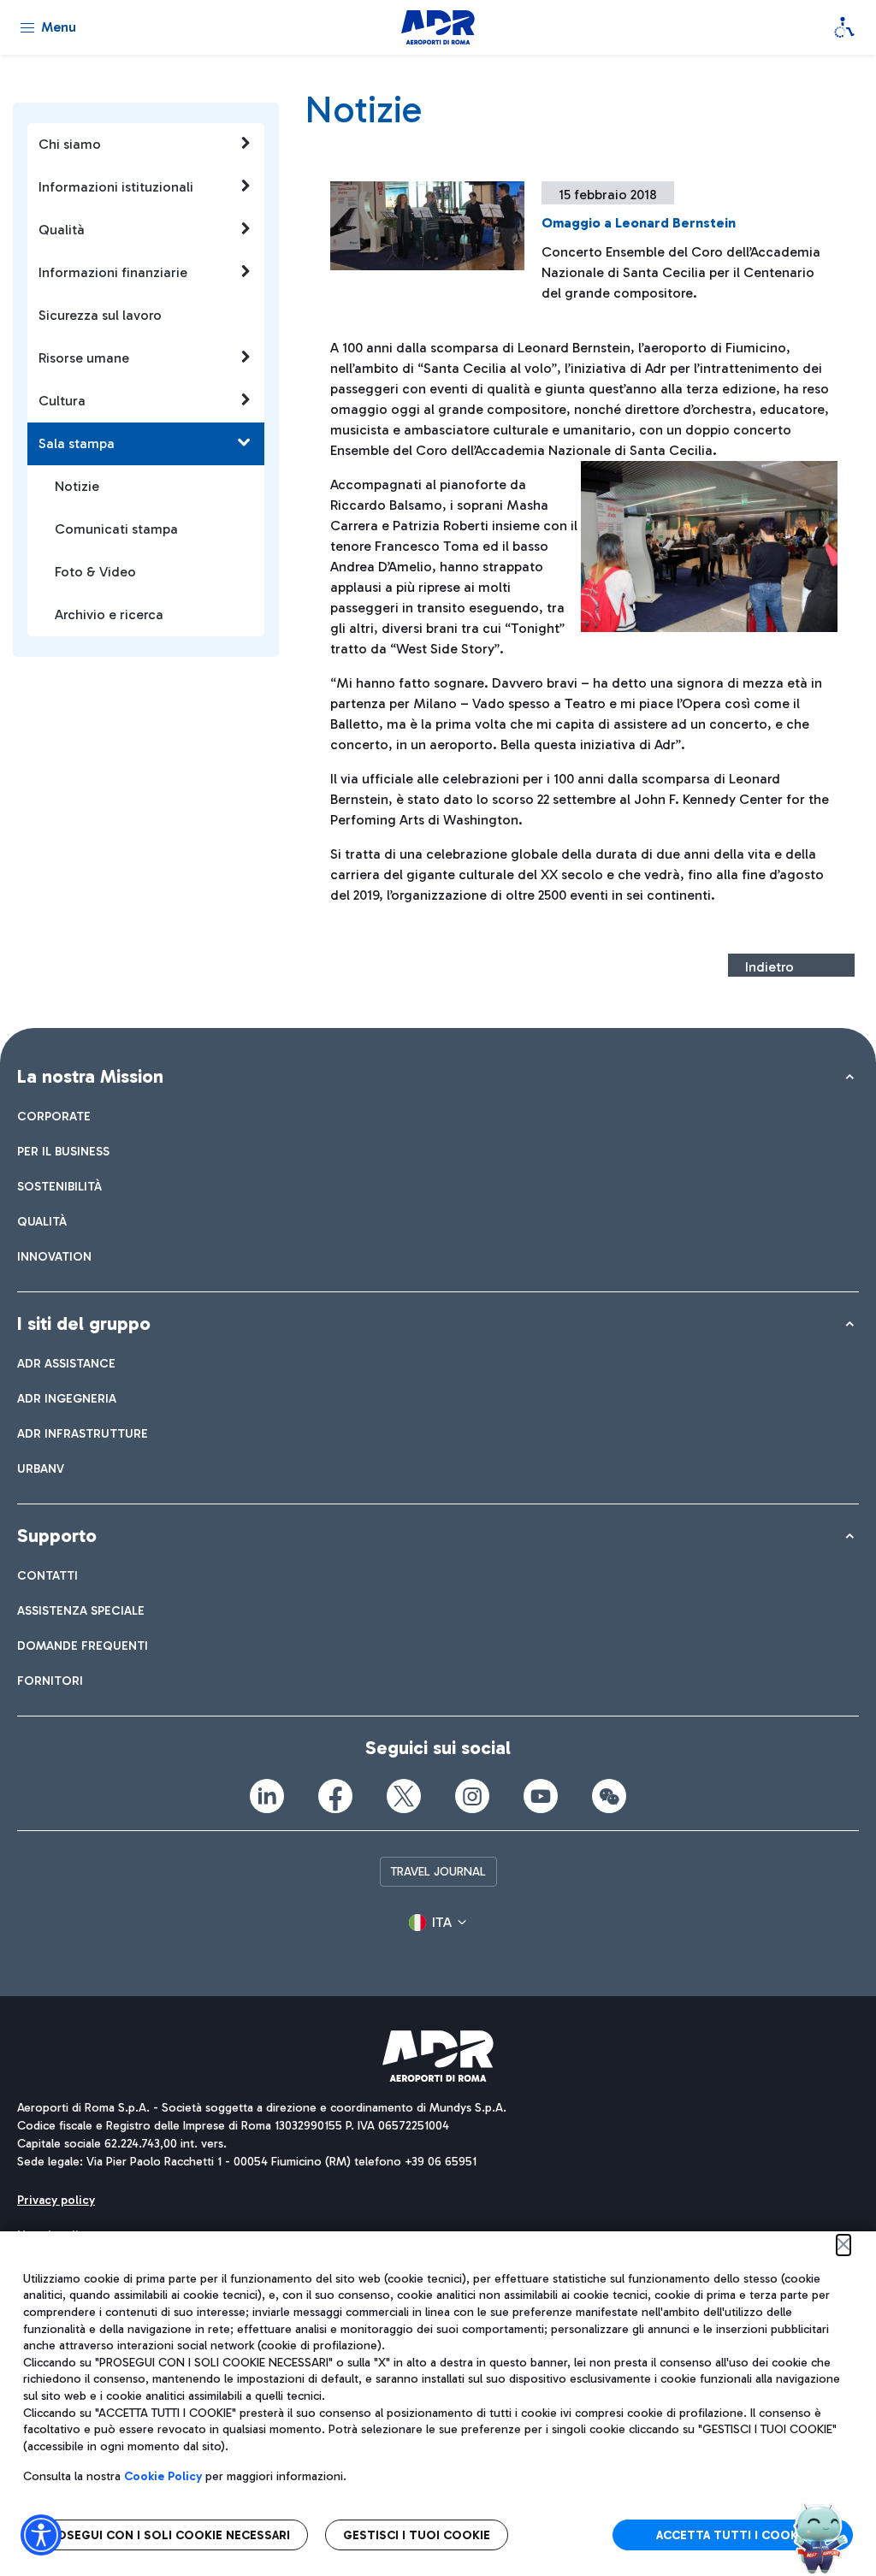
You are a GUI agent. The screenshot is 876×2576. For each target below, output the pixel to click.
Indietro (769, 967)
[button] (438, 1923)
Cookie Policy (163, 2476)
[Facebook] (335, 1796)
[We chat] (609, 1796)
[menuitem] (54, 1117)
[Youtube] (541, 1796)
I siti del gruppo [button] (84, 1323)
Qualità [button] (62, 230)
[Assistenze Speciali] (844, 27)
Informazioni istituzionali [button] (116, 187)
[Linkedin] (267, 1796)
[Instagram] (472, 1796)
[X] (404, 1796)
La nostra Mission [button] (90, 1076)
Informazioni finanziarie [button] (113, 272)
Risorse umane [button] (84, 358)
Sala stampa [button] (77, 443)
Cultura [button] (62, 401)
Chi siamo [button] (70, 144)
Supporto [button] (57, 1536)
